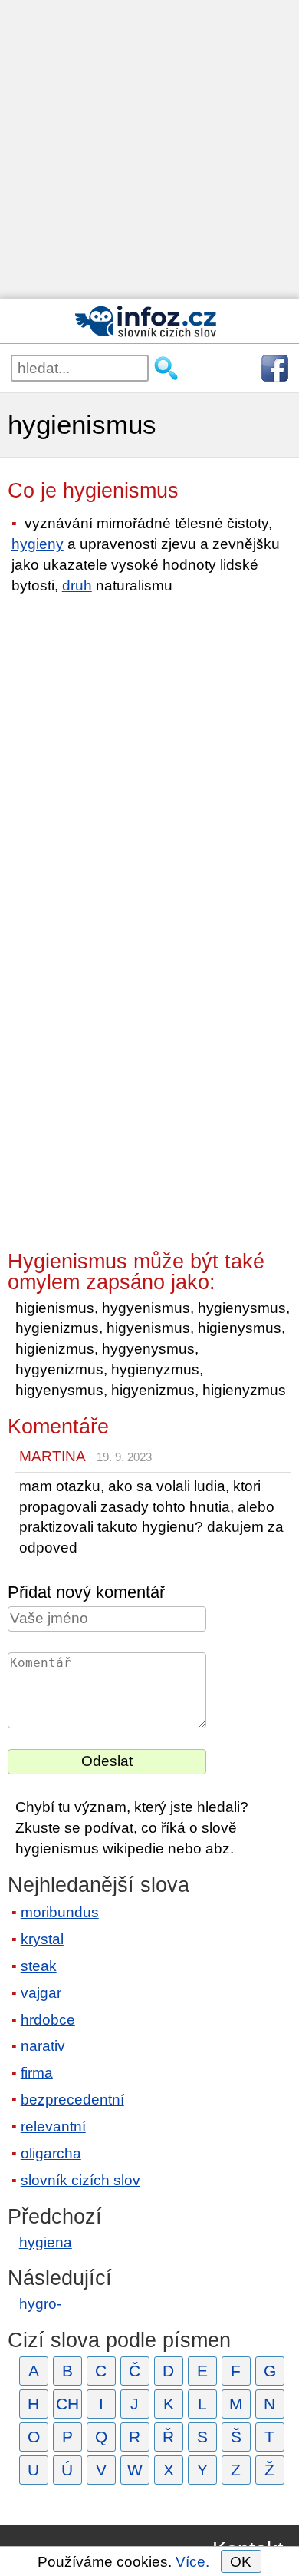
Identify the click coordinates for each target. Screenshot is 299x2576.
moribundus (60, 1912)
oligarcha (51, 2153)
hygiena (46, 2242)
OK (241, 2562)
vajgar (41, 1993)
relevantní (53, 2126)
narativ (43, 2046)
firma (37, 2073)
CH (67, 2404)
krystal (42, 1939)
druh (77, 585)
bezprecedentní (72, 2100)
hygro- (40, 2304)
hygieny (38, 544)
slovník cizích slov (80, 2180)
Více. (192, 2562)
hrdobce (48, 2020)
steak (39, 1966)
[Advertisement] (149, 150)
